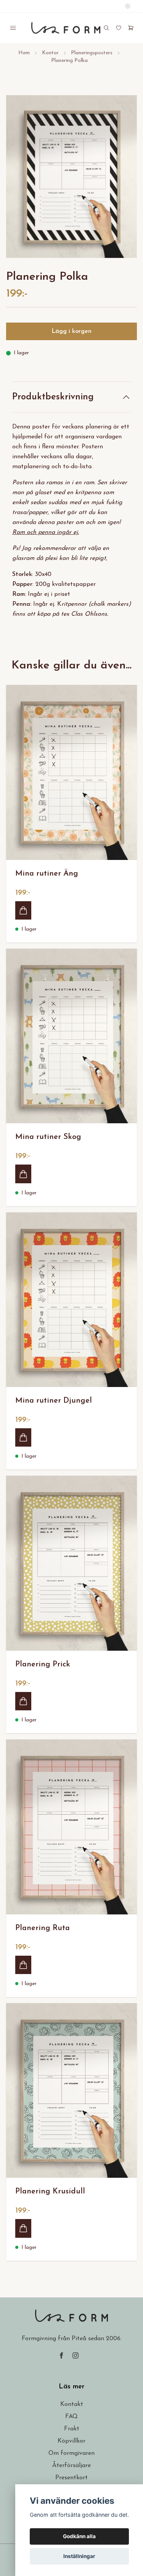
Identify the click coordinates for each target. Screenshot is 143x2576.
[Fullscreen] (71, 177)
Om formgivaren (71, 2453)
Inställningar (79, 2556)
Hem (24, 53)
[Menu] (13, 28)
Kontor (50, 53)
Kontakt (72, 2404)
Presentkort (71, 2478)
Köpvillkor (71, 2441)
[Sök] (106, 28)
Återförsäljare (71, 2466)
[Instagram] (76, 2355)
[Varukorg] (131, 28)
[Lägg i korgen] (23, 910)
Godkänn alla (79, 2536)
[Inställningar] (128, 6)
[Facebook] (61, 2355)
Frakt (72, 2429)
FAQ (71, 2417)
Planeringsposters (92, 53)
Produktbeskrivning (53, 397)
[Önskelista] (119, 28)
